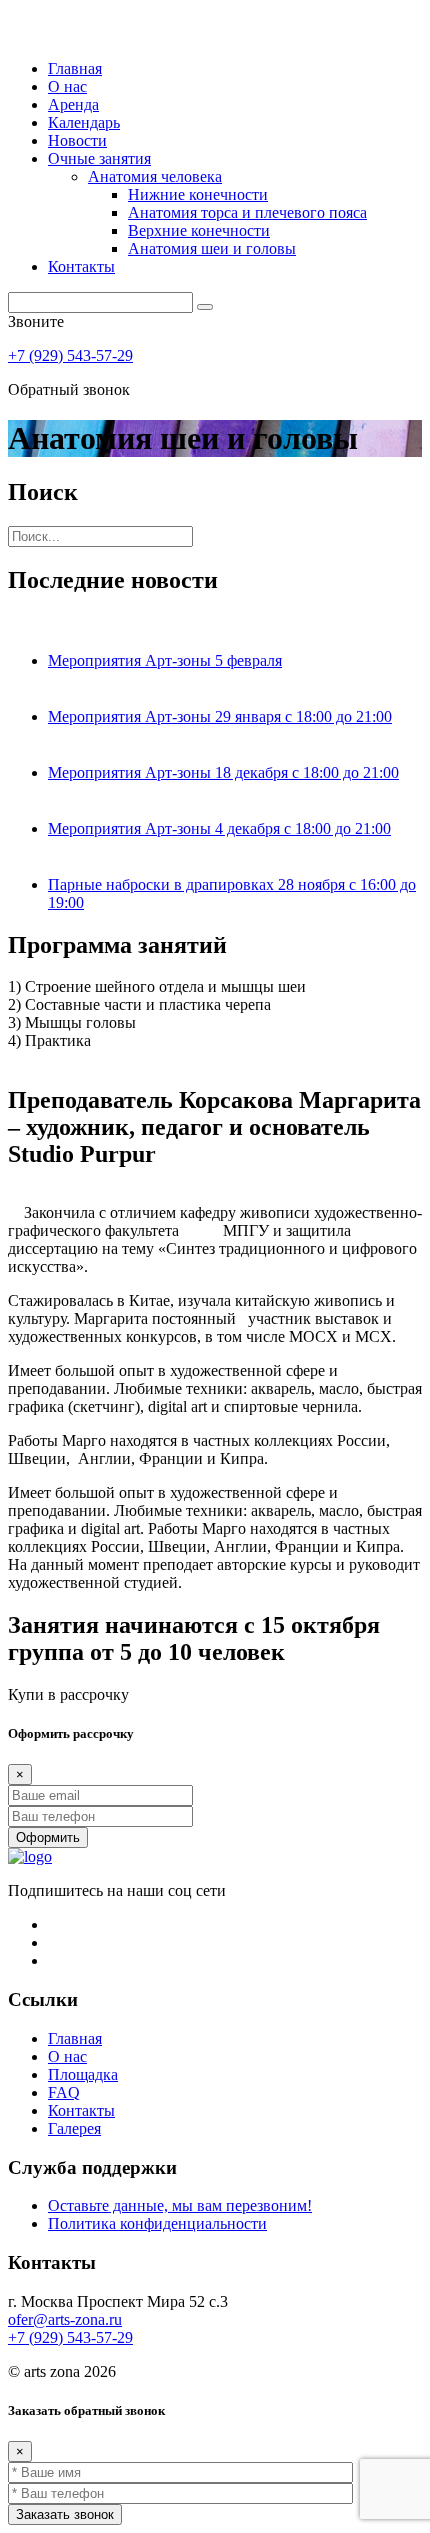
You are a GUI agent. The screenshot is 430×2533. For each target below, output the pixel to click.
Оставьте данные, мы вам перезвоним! (180, 2205)
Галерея (74, 2128)
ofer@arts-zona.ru (65, 2319)
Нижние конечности (198, 194)
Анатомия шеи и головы (212, 248)
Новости (77, 140)
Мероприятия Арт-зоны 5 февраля (165, 660)
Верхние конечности (199, 230)
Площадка (83, 2074)
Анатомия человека (155, 176)
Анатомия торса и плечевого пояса (247, 212)
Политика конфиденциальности (157, 2223)
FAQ (64, 2092)
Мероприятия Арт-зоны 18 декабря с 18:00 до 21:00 (223, 772)
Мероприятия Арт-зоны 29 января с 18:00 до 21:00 (220, 716)
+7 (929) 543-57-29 (70, 355)
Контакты (81, 266)
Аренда (73, 104)
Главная (75, 68)
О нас (67, 86)
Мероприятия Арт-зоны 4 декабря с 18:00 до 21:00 (219, 828)
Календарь (84, 122)
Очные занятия (99, 158)
